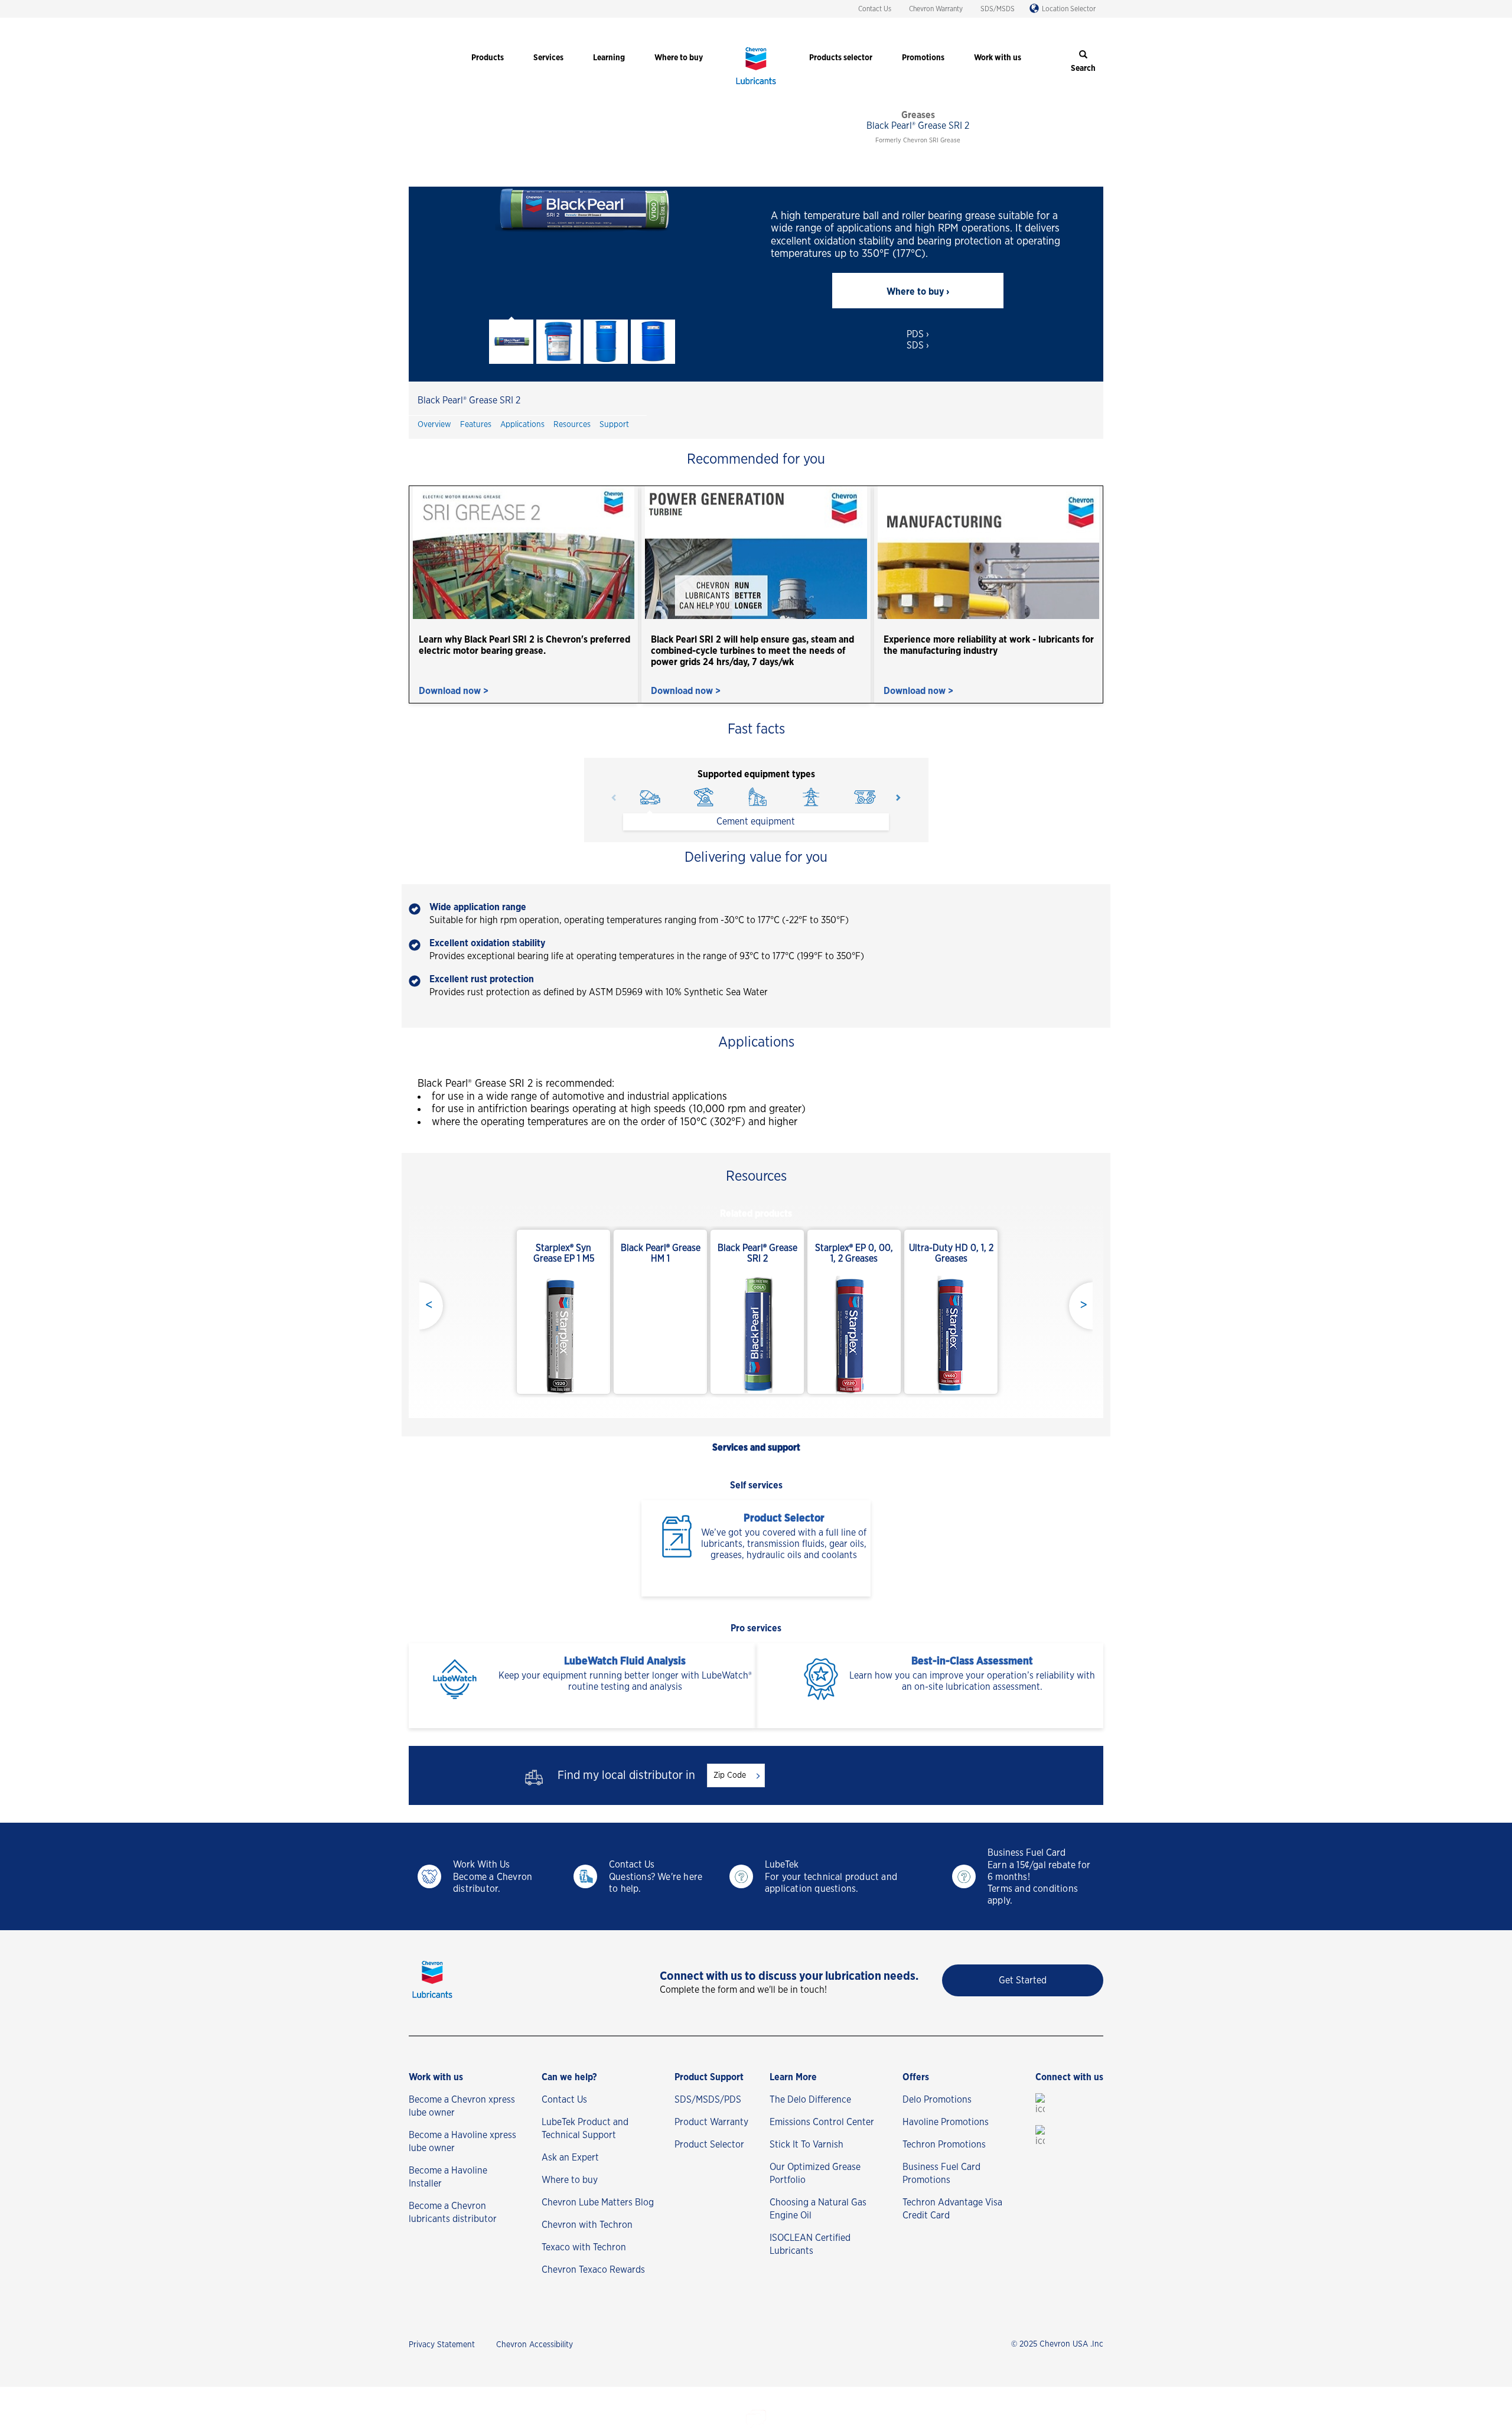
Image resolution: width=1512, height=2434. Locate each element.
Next (898, 797)
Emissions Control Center (822, 2122)
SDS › (918, 346)
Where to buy (570, 2180)
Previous (614, 797)
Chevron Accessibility (535, 2345)
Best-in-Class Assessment (972, 1661)
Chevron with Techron (587, 2225)
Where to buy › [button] (918, 292)
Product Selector (784, 1519)
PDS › (918, 334)
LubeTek (782, 1865)
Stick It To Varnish (806, 2145)
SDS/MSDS (998, 9)
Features (476, 425)
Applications (522, 425)
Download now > (454, 691)
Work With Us (481, 1865)
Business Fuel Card (1027, 1853)
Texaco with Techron (584, 2247)
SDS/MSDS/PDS (708, 2100)
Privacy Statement (442, 2345)
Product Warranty (711, 2122)
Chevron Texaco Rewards (593, 2270)
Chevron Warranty (936, 9)
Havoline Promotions (946, 2122)
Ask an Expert (570, 2158)
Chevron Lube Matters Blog (598, 2202)
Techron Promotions (944, 2145)
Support (614, 425)
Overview (434, 425)
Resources (572, 425)
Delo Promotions (937, 2100)
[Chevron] (756, 86)
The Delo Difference (810, 2100)
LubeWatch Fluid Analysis (625, 1661)
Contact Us (875, 9)
